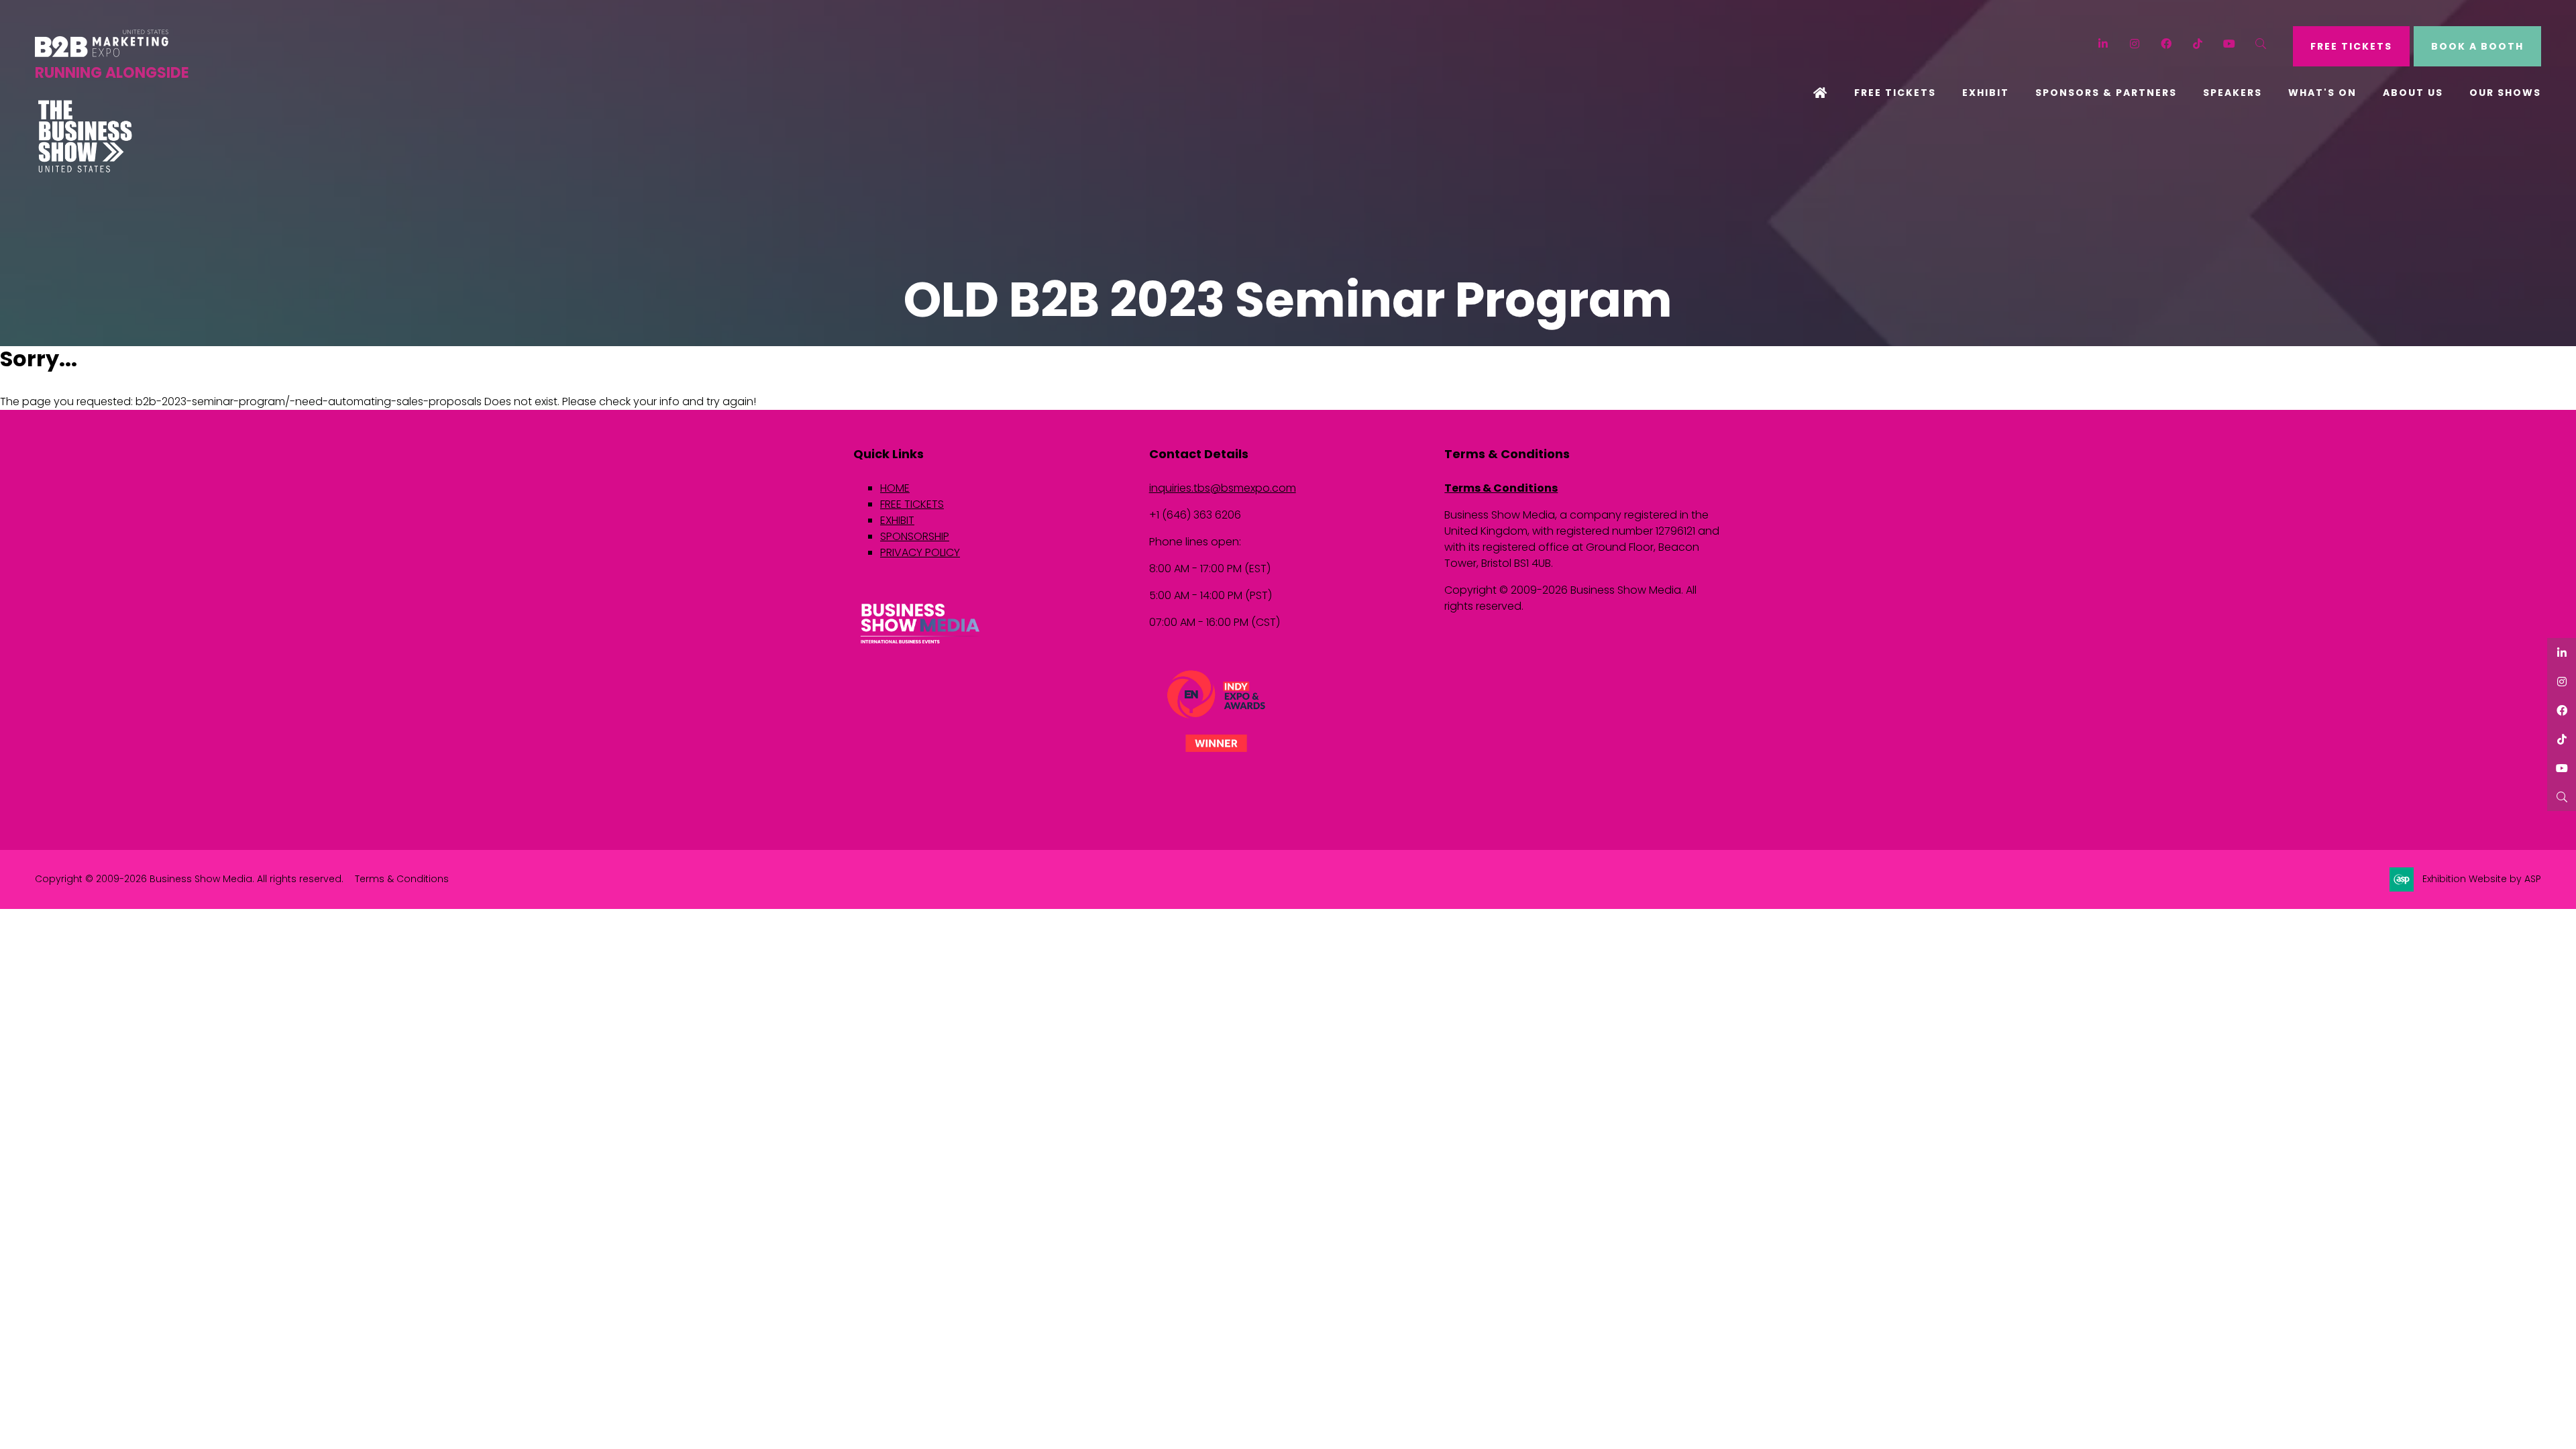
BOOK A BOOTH (2477, 46)
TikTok (2198, 44)
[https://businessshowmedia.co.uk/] (920, 645)
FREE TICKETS (2351, 46)
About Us (2413, 93)
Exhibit (1986, 93)
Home (1821, 94)
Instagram (2135, 44)
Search (2261, 44)
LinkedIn (2103, 44)
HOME (895, 488)
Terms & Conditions (1501, 488)
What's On (2322, 93)
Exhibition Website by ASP (2482, 879)
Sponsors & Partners (2106, 93)
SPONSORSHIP (915, 536)
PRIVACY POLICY (920, 552)
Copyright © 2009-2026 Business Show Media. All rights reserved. (189, 879)
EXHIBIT (897, 520)
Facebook (2166, 44)
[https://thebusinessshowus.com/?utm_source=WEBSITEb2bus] (85, 169)
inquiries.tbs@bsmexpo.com (1223, 488)
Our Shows (2505, 93)
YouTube (2230, 44)
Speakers (2233, 93)
